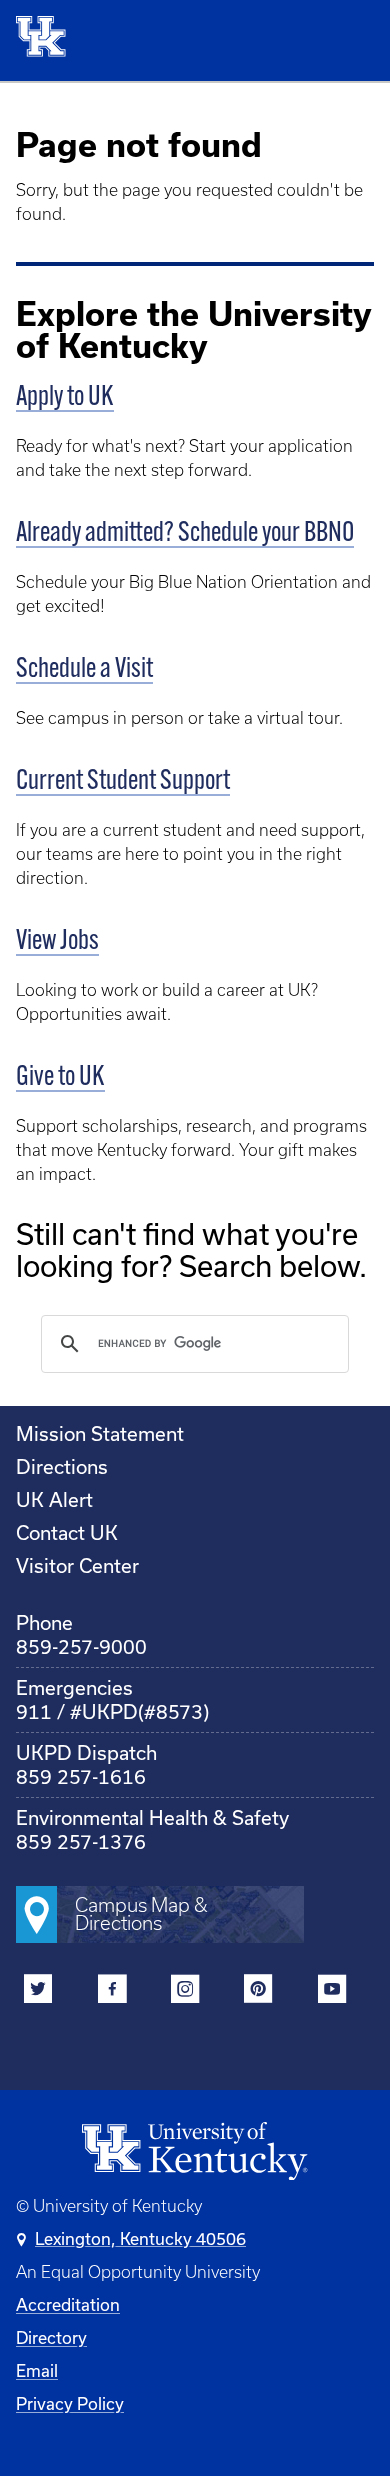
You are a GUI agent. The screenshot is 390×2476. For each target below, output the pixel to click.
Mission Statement (100, 1433)
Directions (62, 1466)
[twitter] (38, 1992)
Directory (51, 2337)
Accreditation (68, 2304)
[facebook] (111, 1992)
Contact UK (67, 1532)
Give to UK (60, 1078)
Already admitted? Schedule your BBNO (185, 534)
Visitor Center (77, 1565)
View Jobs (57, 942)
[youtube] (331, 1992)
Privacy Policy (70, 2403)
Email (37, 2370)
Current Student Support (123, 782)
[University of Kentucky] (47, 40)
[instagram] (185, 1992)
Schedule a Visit (84, 670)
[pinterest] (258, 1992)
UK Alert (54, 1499)
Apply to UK (65, 398)
